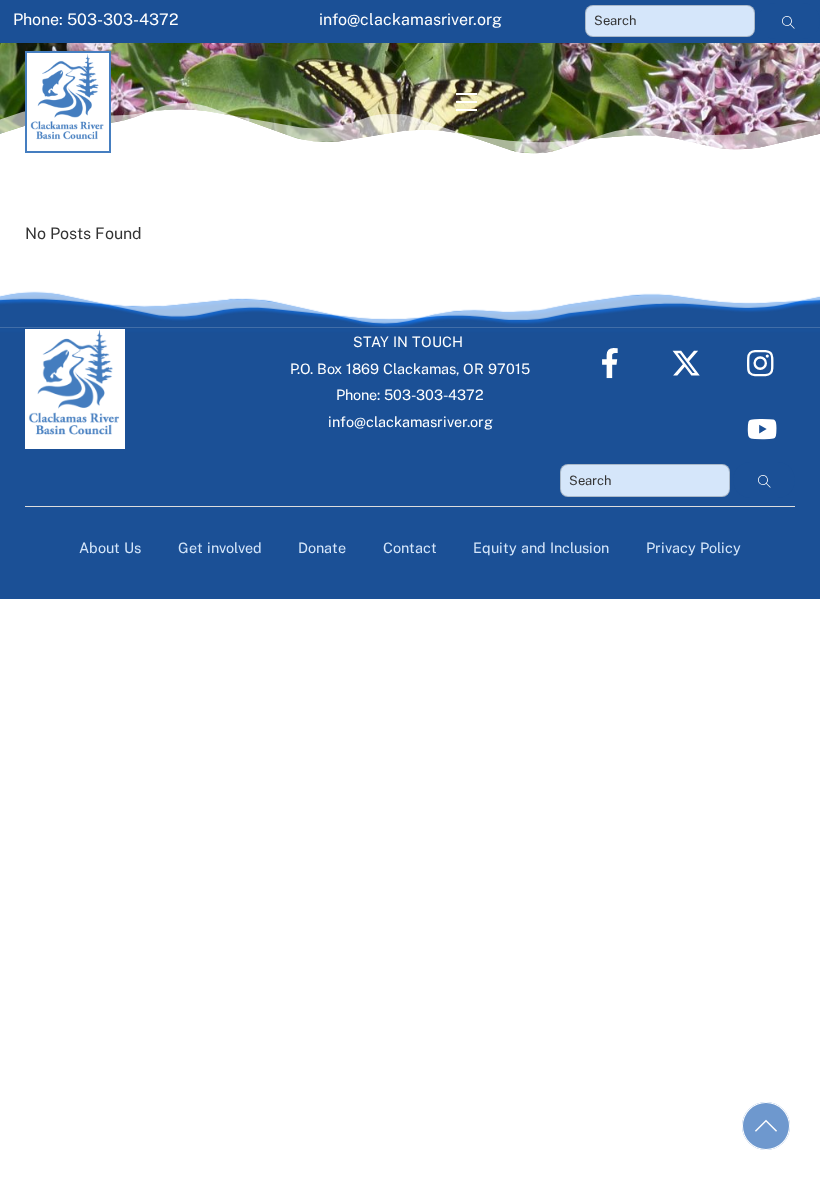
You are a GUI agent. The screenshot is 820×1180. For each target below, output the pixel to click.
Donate (322, 547)
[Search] (789, 21)
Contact (410, 547)
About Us (110, 547)
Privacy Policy (693, 547)
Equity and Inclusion (541, 547)
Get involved (220, 547)
